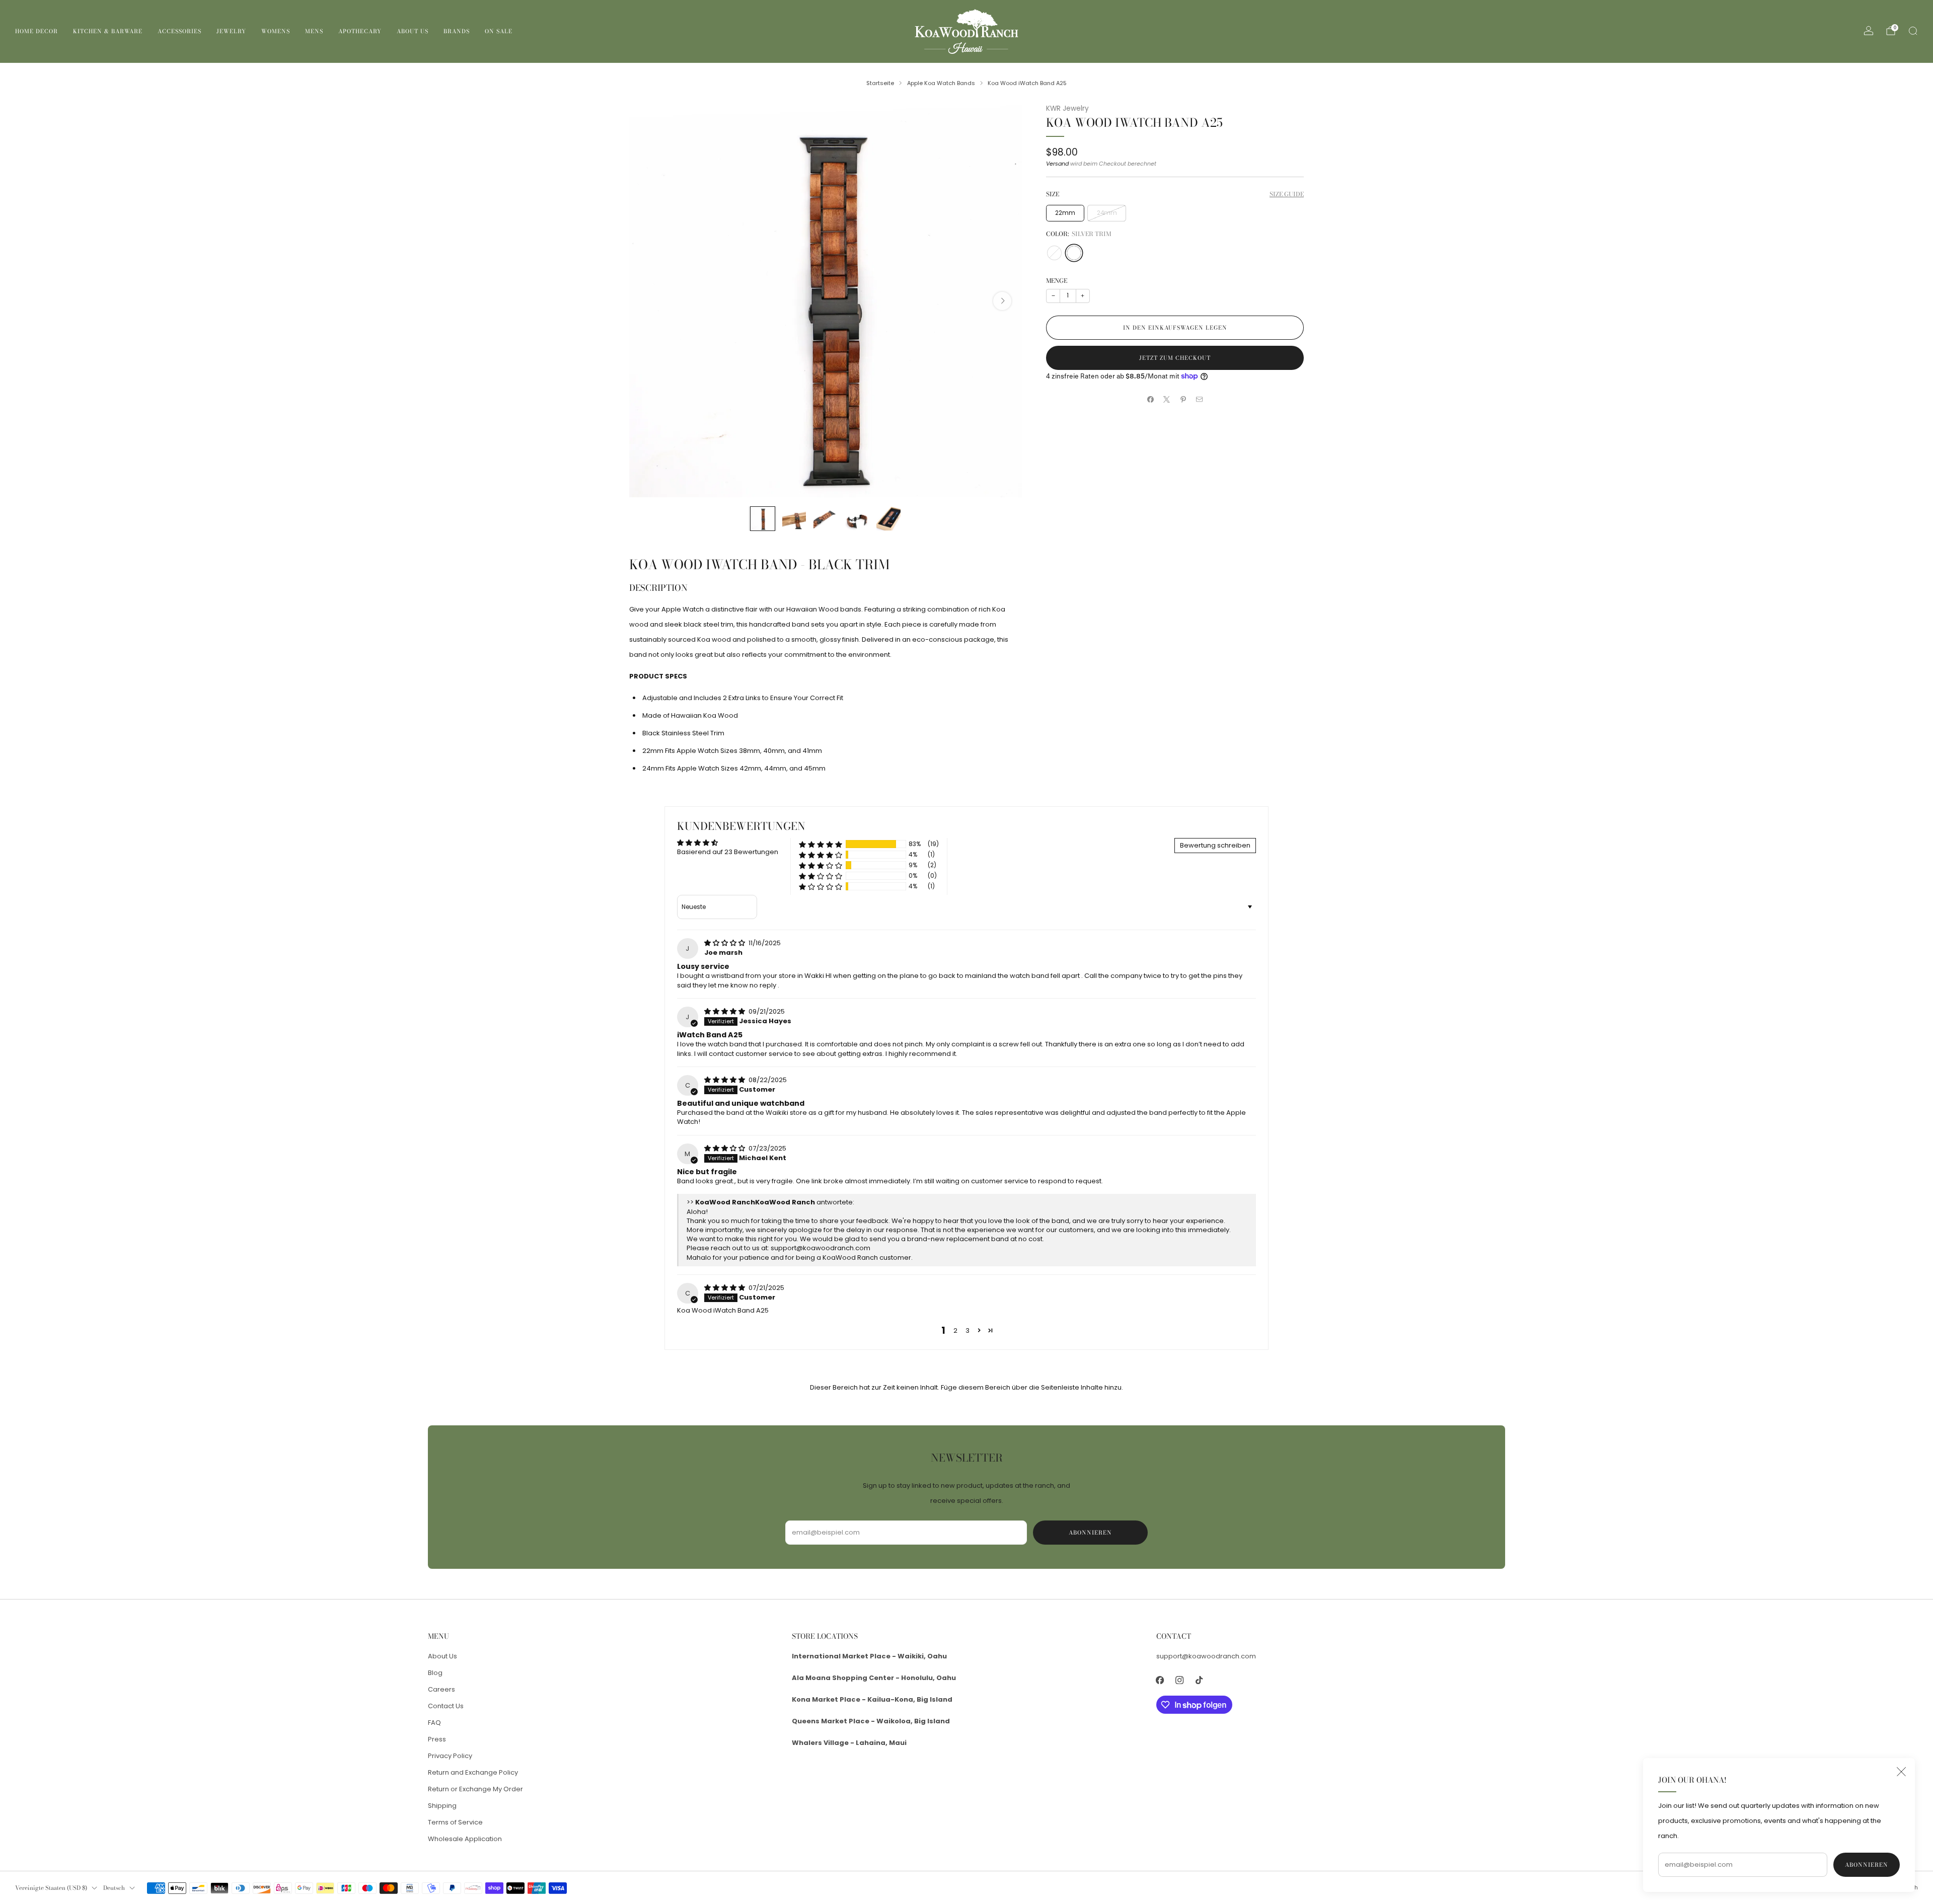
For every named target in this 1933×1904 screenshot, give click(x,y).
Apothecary (360, 31)
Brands (457, 31)
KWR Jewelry (1067, 108)
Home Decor (36, 31)
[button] (821, 844)
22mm (1065, 213)
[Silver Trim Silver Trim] (1074, 253)
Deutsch (114, 1888)
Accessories (179, 31)
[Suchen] (1913, 31)
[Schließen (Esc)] (1901, 1772)
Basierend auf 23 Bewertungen (728, 852)
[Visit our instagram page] (1180, 1680)
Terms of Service (455, 1822)
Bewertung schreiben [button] (1215, 845)
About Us (413, 31)
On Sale (499, 31)
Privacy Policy (450, 1756)
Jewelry (231, 31)
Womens (276, 31)
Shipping (442, 1806)
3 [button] (968, 1330)
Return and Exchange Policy (473, 1772)
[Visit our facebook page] (1160, 1680)
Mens (314, 31)
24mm (1107, 213)
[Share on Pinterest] (1183, 400)
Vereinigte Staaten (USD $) (51, 1888)
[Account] (1869, 31)
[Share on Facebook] (1151, 400)
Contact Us (446, 1706)
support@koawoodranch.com (821, 1248)
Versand (1057, 164)
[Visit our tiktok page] (1199, 1680)
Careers (441, 1689)
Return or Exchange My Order (475, 1789)
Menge (1057, 281)
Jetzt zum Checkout (1175, 358)
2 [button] (955, 1330)
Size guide (1287, 194)
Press (437, 1739)
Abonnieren (1867, 1865)
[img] (725, 943)
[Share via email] (1200, 400)
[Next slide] (1002, 301)
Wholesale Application (465, 1839)
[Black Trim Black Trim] (1054, 253)
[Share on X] (1167, 400)
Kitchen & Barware (108, 31)
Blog (435, 1673)
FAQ (434, 1723)
